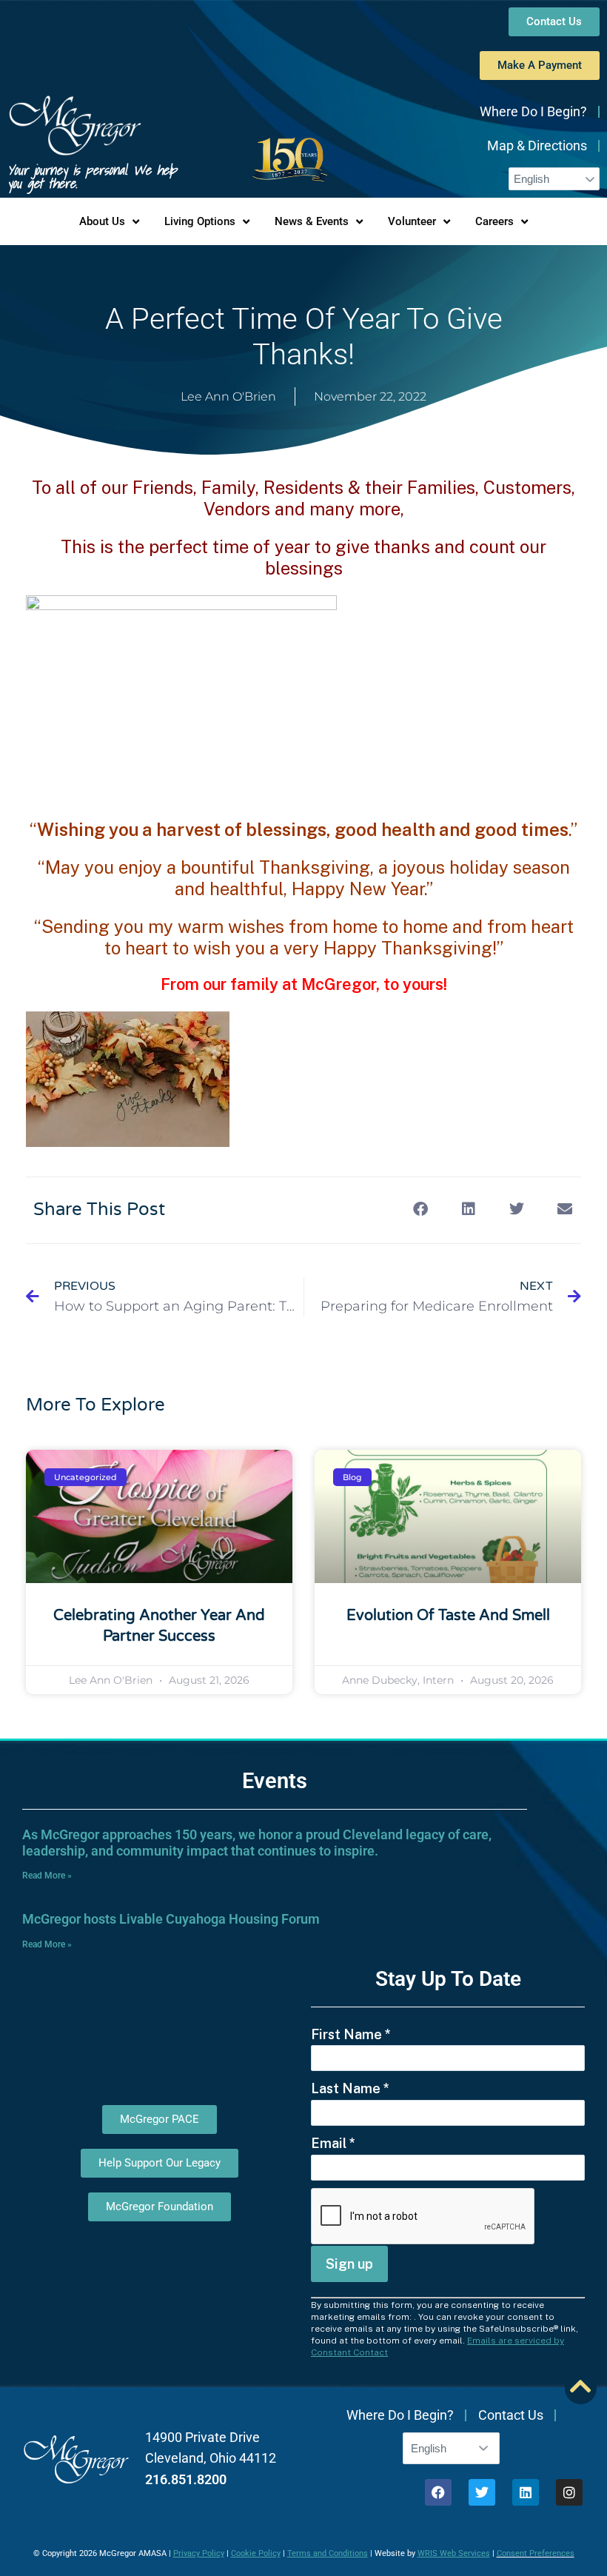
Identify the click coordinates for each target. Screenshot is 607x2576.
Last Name (350, 2088)
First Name (351, 2034)
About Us (102, 221)
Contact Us (511, 2415)
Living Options (200, 221)
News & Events (312, 221)
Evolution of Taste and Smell (448, 1616)
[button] (420, 1209)
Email (333, 2143)
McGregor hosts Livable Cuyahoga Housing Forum (171, 1919)
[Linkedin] (526, 2492)
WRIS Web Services (454, 2553)
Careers (494, 221)
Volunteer (412, 221)
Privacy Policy (199, 2553)
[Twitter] (482, 2492)
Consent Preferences (536, 2553)
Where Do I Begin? (533, 111)
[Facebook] (438, 2492)
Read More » (47, 1876)
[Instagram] (569, 2492)
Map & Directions (537, 145)
